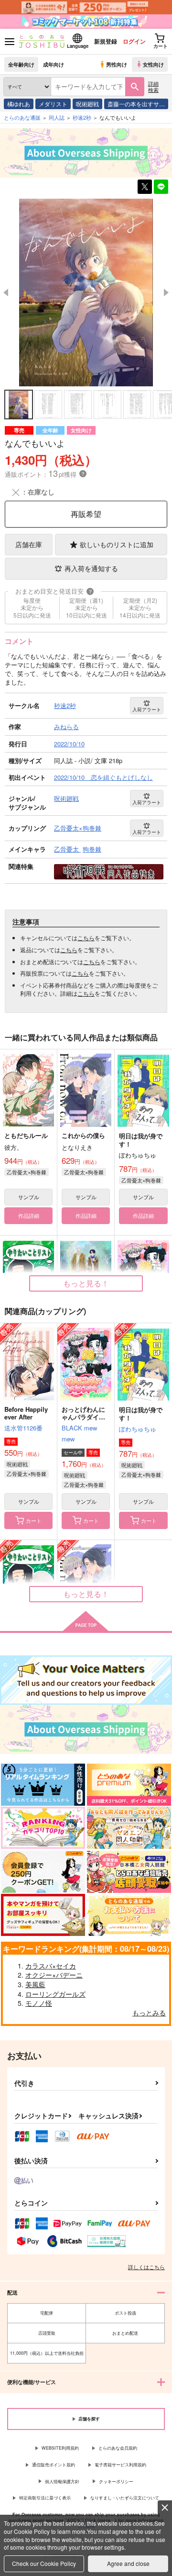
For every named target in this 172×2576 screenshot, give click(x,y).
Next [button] (166, 292)
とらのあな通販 (22, 117)
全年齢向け (21, 64)
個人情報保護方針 (62, 2481)
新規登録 (106, 41)
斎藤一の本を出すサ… (136, 104)
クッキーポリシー (116, 2481)
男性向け (117, 64)
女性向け (153, 64)
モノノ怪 (39, 2003)
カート (34, 1520)
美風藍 (35, 1984)
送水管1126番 (23, 1428)
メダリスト (53, 104)
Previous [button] (6, 292)
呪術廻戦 (87, 104)
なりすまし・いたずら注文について (125, 2498)
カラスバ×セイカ (51, 1966)
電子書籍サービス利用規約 (120, 2465)
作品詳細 (29, 1215)
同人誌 (57, 117)
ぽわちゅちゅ (138, 1429)
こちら (86, 938)
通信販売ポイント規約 (54, 2465)
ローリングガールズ (55, 1994)
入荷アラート (147, 709)
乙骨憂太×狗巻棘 (27, 1172)
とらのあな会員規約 (118, 2448)
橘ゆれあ (19, 104)
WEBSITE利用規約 (60, 2448)
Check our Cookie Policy (44, 2563)
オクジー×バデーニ (54, 1975)
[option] (86, 292)
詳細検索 (153, 86)
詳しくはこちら (146, 2267)
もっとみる (149, 2013)
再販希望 (86, 514)
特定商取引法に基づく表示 (45, 2498)
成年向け (54, 64)
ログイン (134, 41)
